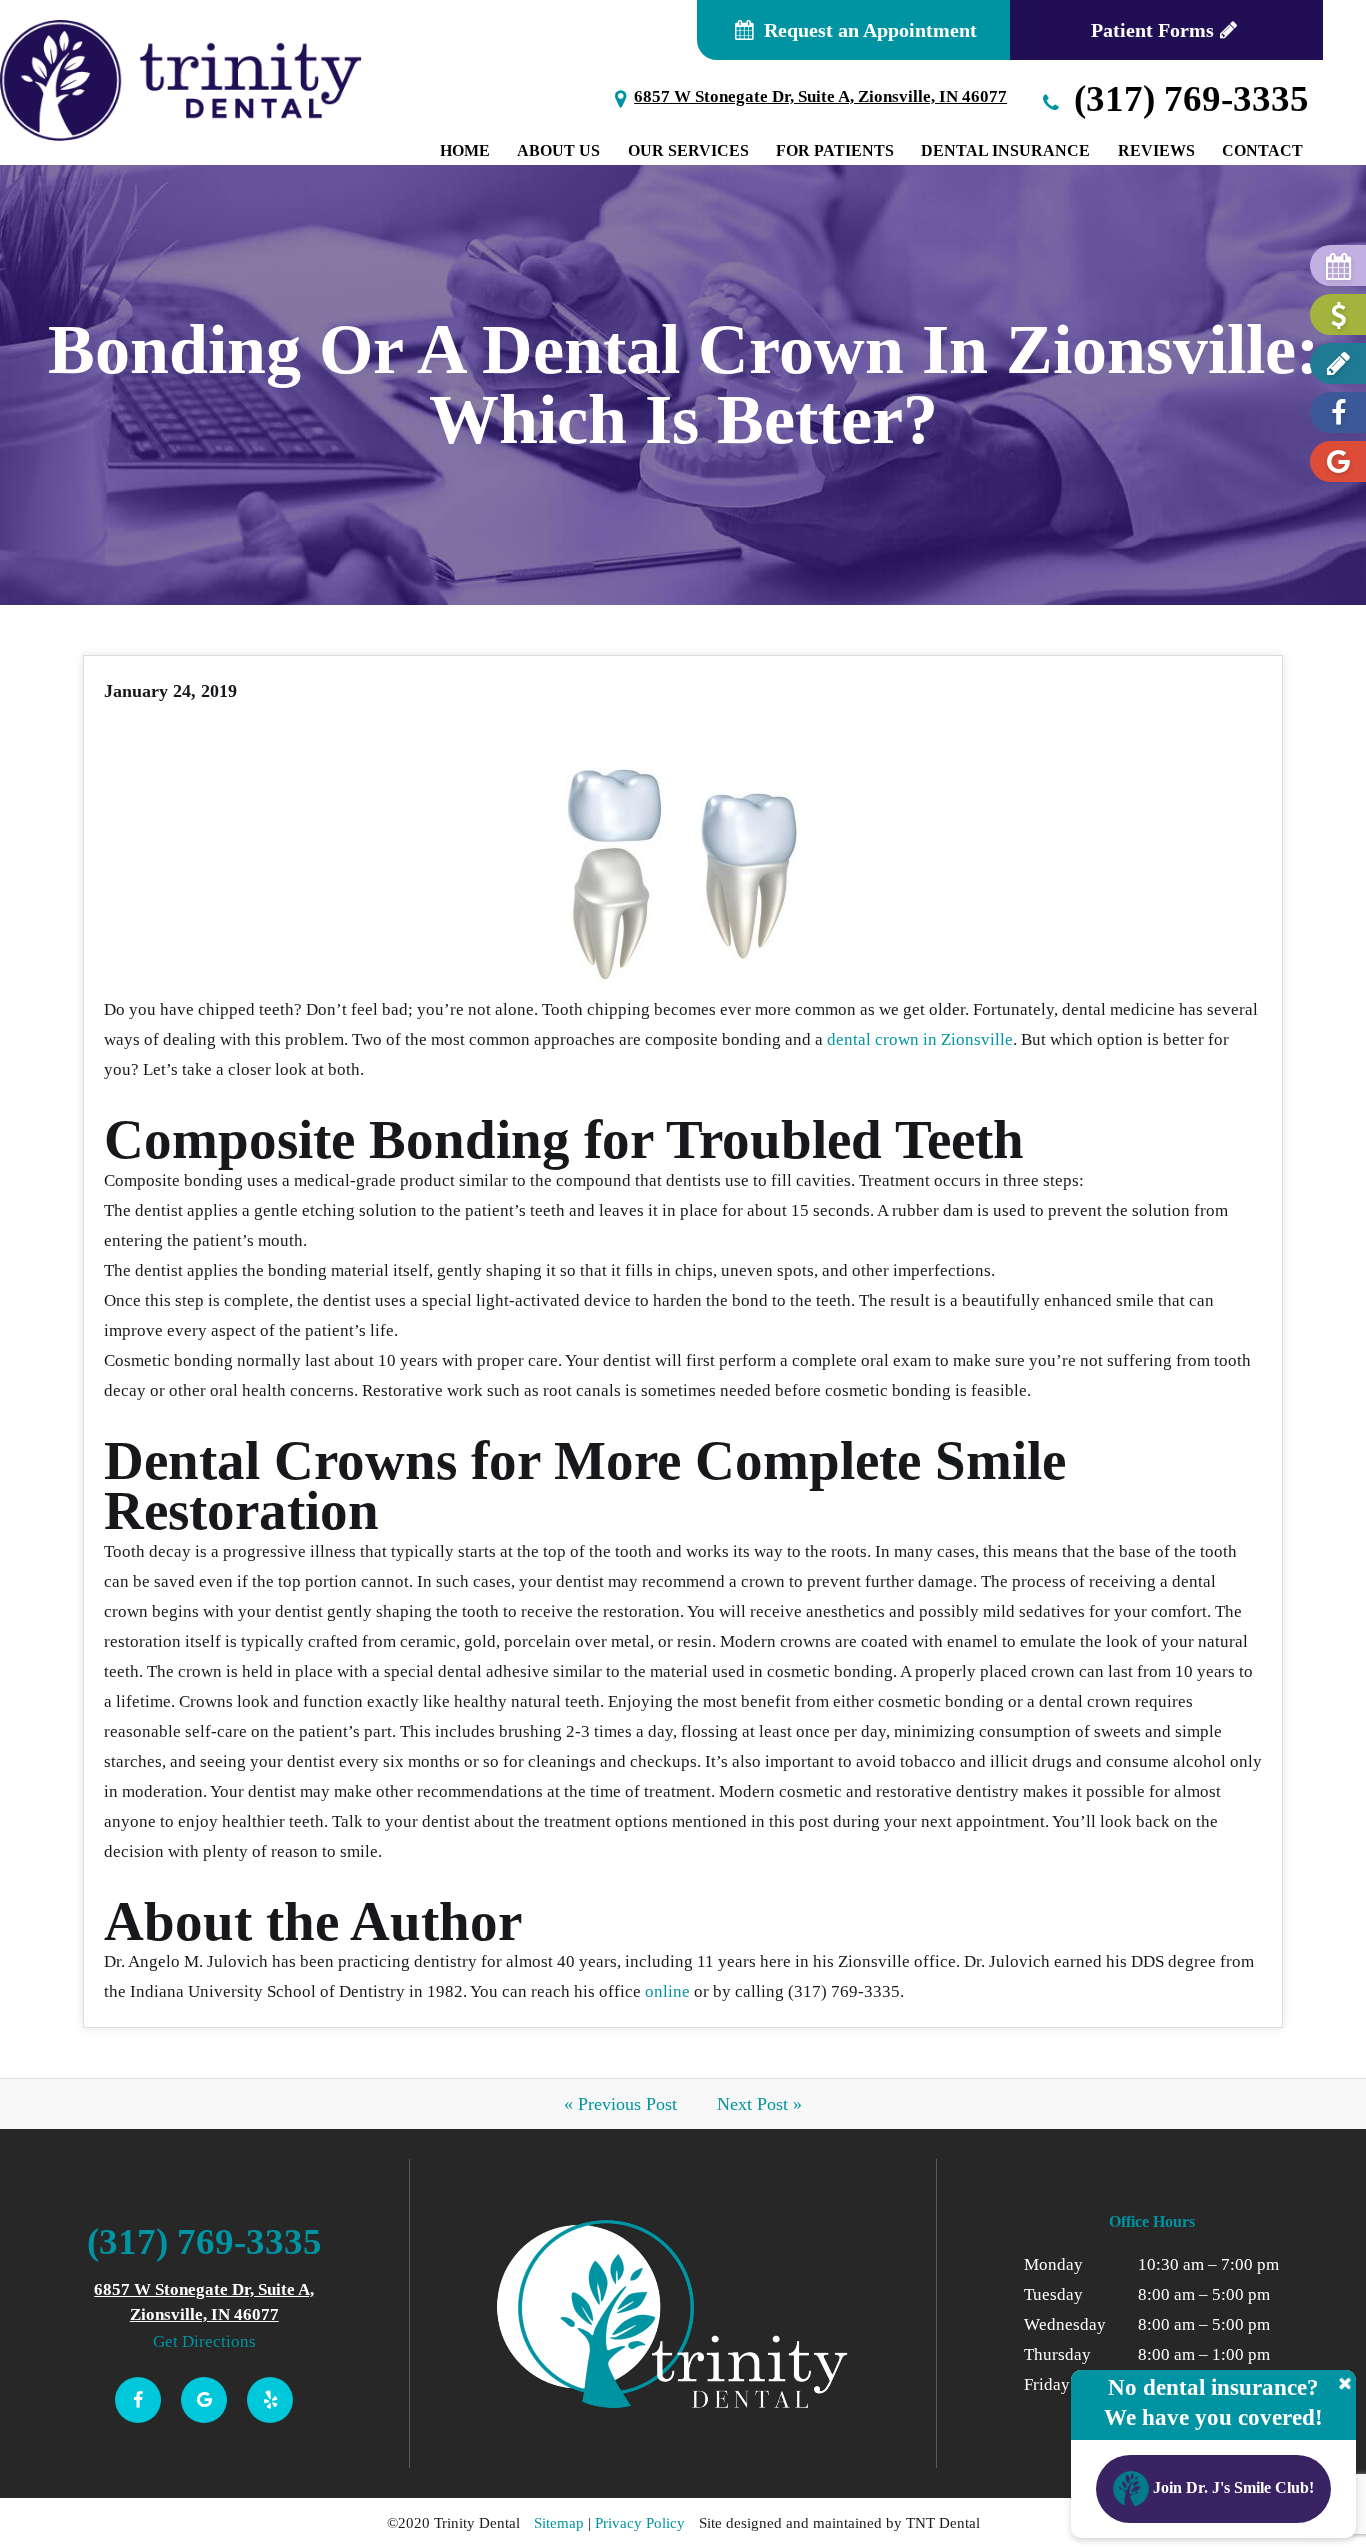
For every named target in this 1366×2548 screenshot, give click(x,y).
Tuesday (1053, 2294)
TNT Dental (943, 2523)
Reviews (1156, 150)
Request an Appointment (868, 30)
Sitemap (559, 2523)
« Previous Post (620, 2104)
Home (465, 150)
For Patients (835, 150)
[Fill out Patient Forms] (1338, 363)
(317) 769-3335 (1187, 98)
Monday (1053, 2264)
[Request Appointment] (1338, 265)
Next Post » (759, 2104)
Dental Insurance (1005, 150)
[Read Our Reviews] (1338, 461)
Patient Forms (1152, 30)
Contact (1262, 150)
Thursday (1057, 2354)
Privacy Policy (640, 2523)
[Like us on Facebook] (1338, 412)
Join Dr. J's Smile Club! (1231, 2487)
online (667, 1991)
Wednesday (1065, 2324)
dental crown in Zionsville (920, 1039)
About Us (558, 150)
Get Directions (204, 2341)
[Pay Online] (1338, 314)
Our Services (688, 150)
